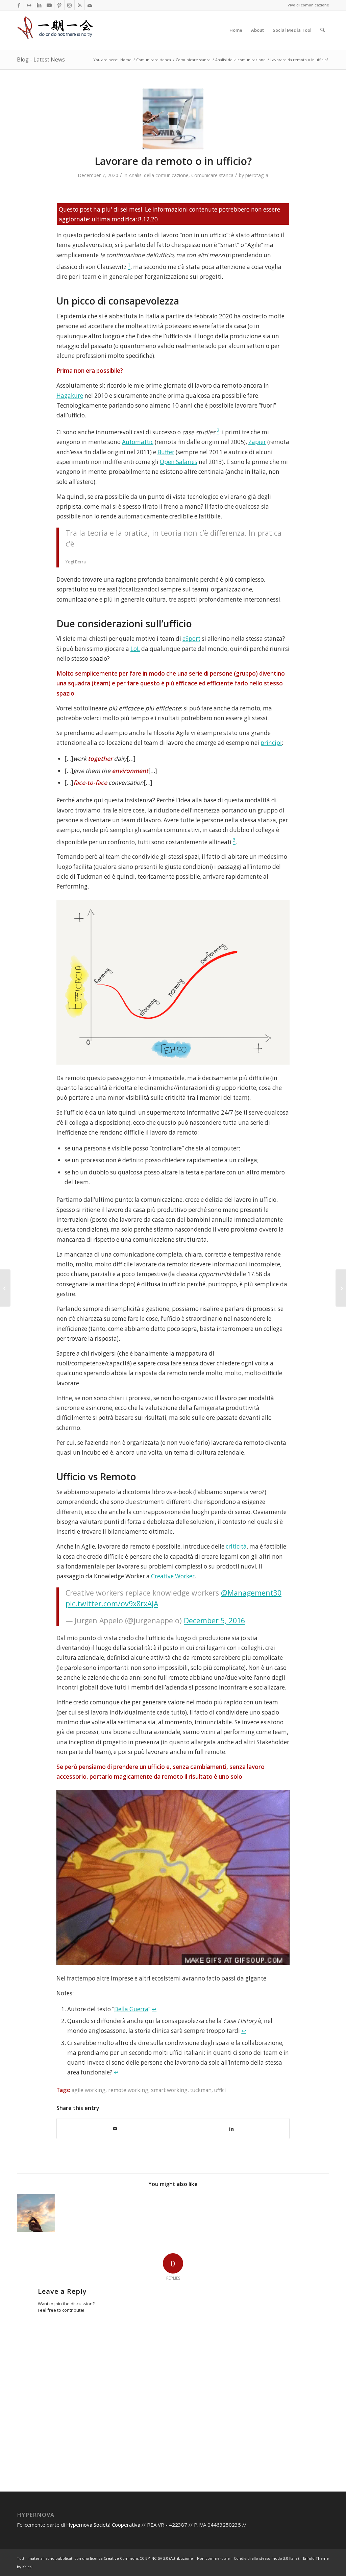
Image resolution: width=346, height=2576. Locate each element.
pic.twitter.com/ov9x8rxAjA (112, 1603)
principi (271, 743)
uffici (220, 2090)
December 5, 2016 (214, 1620)
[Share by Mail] (115, 2129)
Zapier (257, 442)
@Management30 (251, 1593)
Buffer (166, 452)
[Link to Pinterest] (59, 5)
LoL (135, 649)
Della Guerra (131, 2009)
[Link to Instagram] (69, 5)
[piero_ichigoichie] (56, 30)
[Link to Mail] (90, 5)
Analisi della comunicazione (159, 175)
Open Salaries (179, 462)
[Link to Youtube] (49, 5)
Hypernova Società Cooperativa (104, 2525)
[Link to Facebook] (19, 5)
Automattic (138, 442)
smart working (169, 2090)
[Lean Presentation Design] (5, 1288)
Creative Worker (173, 1576)
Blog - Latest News (41, 59)
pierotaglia (257, 175)
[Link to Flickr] (29, 5)
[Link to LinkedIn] (39, 5)
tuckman (201, 2090)
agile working (89, 2090)
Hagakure (70, 396)
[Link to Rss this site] (80, 5)
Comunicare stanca (212, 175)
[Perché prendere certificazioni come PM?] (341, 1288)
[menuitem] (236, 30)
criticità (236, 1546)
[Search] (323, 30)
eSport (191, 639)
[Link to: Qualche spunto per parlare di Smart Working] (36, 2213)
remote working (128, 2090)
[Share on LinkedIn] (231, 2128)
